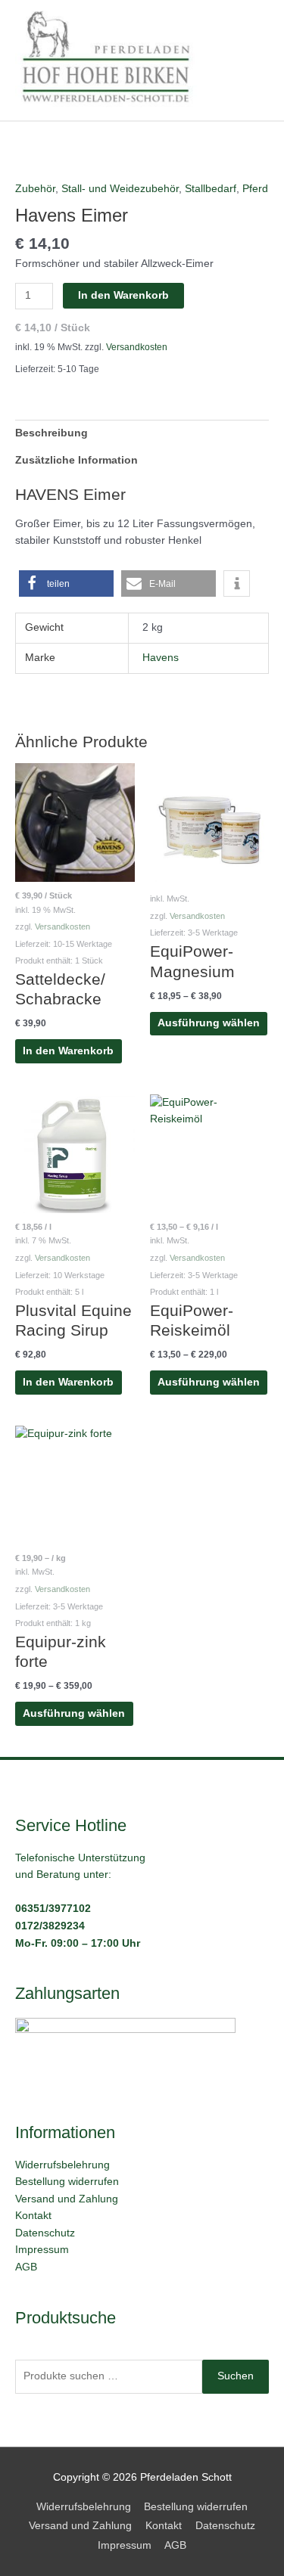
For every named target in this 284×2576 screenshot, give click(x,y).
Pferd (255, 189)
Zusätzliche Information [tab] (76, 460)
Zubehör (35, 189)
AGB (26, 2267)
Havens (161, 658)
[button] (66, 583)
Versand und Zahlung (67, 2199)
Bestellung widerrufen (67, 2182)
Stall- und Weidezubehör (120, 189)
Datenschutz (45, 2233)
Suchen (236, 2376)
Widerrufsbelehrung (62, 2165)
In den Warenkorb (123, 295)
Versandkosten (137, 347)
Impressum (42, 2250)
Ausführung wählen (209, 1023)
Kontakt (33, 2216)
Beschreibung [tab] (51, 433)
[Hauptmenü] (253, 60)
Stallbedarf (211, 189)
